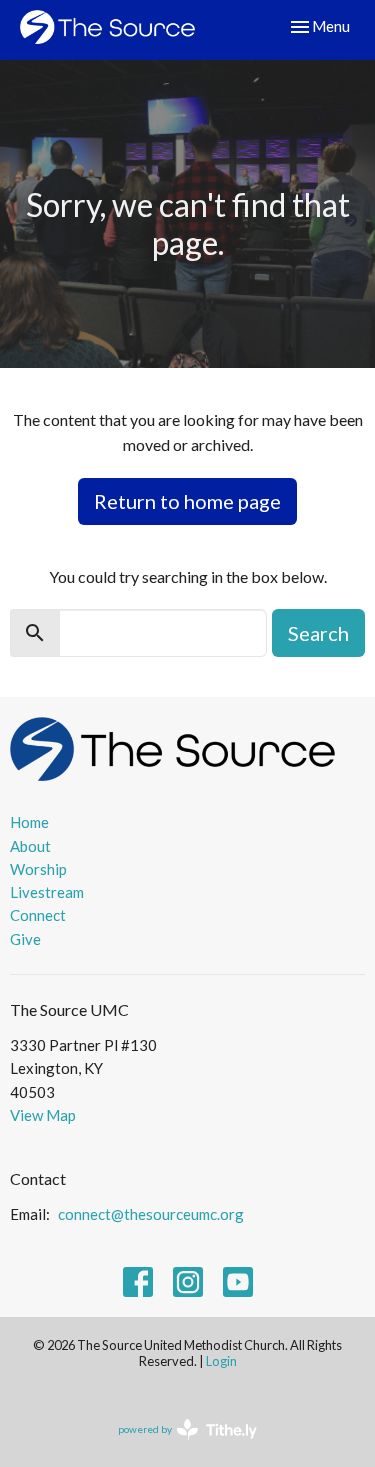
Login (221, 1361)
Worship (38, 869)
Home (29, 822)
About (30, 846)
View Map (43, 1115)
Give (25, 939)
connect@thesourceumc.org (151, 1214)
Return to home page (187, 501)
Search (318, 633)
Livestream (47, 892)
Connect (38, 915)
